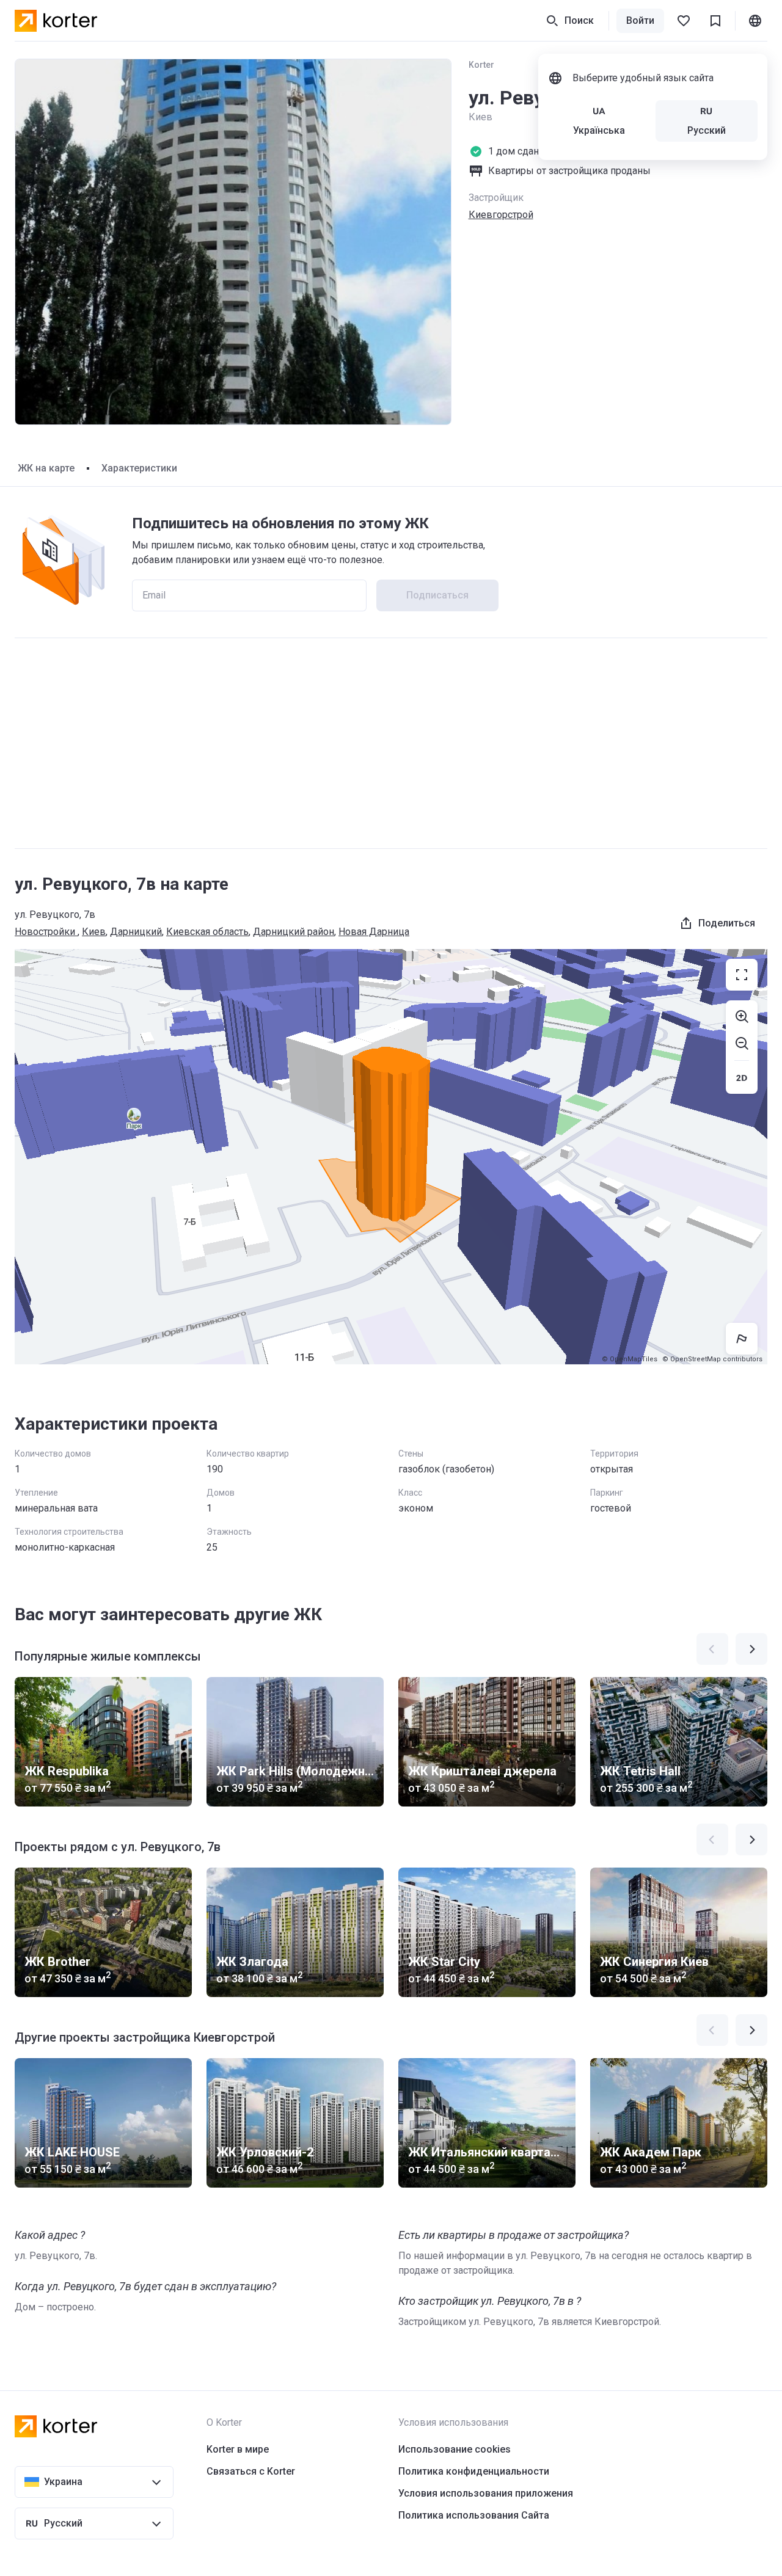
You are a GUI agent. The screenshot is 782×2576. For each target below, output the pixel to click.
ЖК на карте (46, 468)
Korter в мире (238, 2449)
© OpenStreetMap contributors (712, 1359)
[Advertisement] (391, 743)
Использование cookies (455, 2449)
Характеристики (139, 468)
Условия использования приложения (486, 2493)
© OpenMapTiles (630, 1359)
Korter (481, 65)
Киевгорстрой (501, 215)
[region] (391, 1157)
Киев (94, 932)
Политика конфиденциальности (474, 2471)
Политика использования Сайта (474, 2515)
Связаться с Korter (251, 2471)
